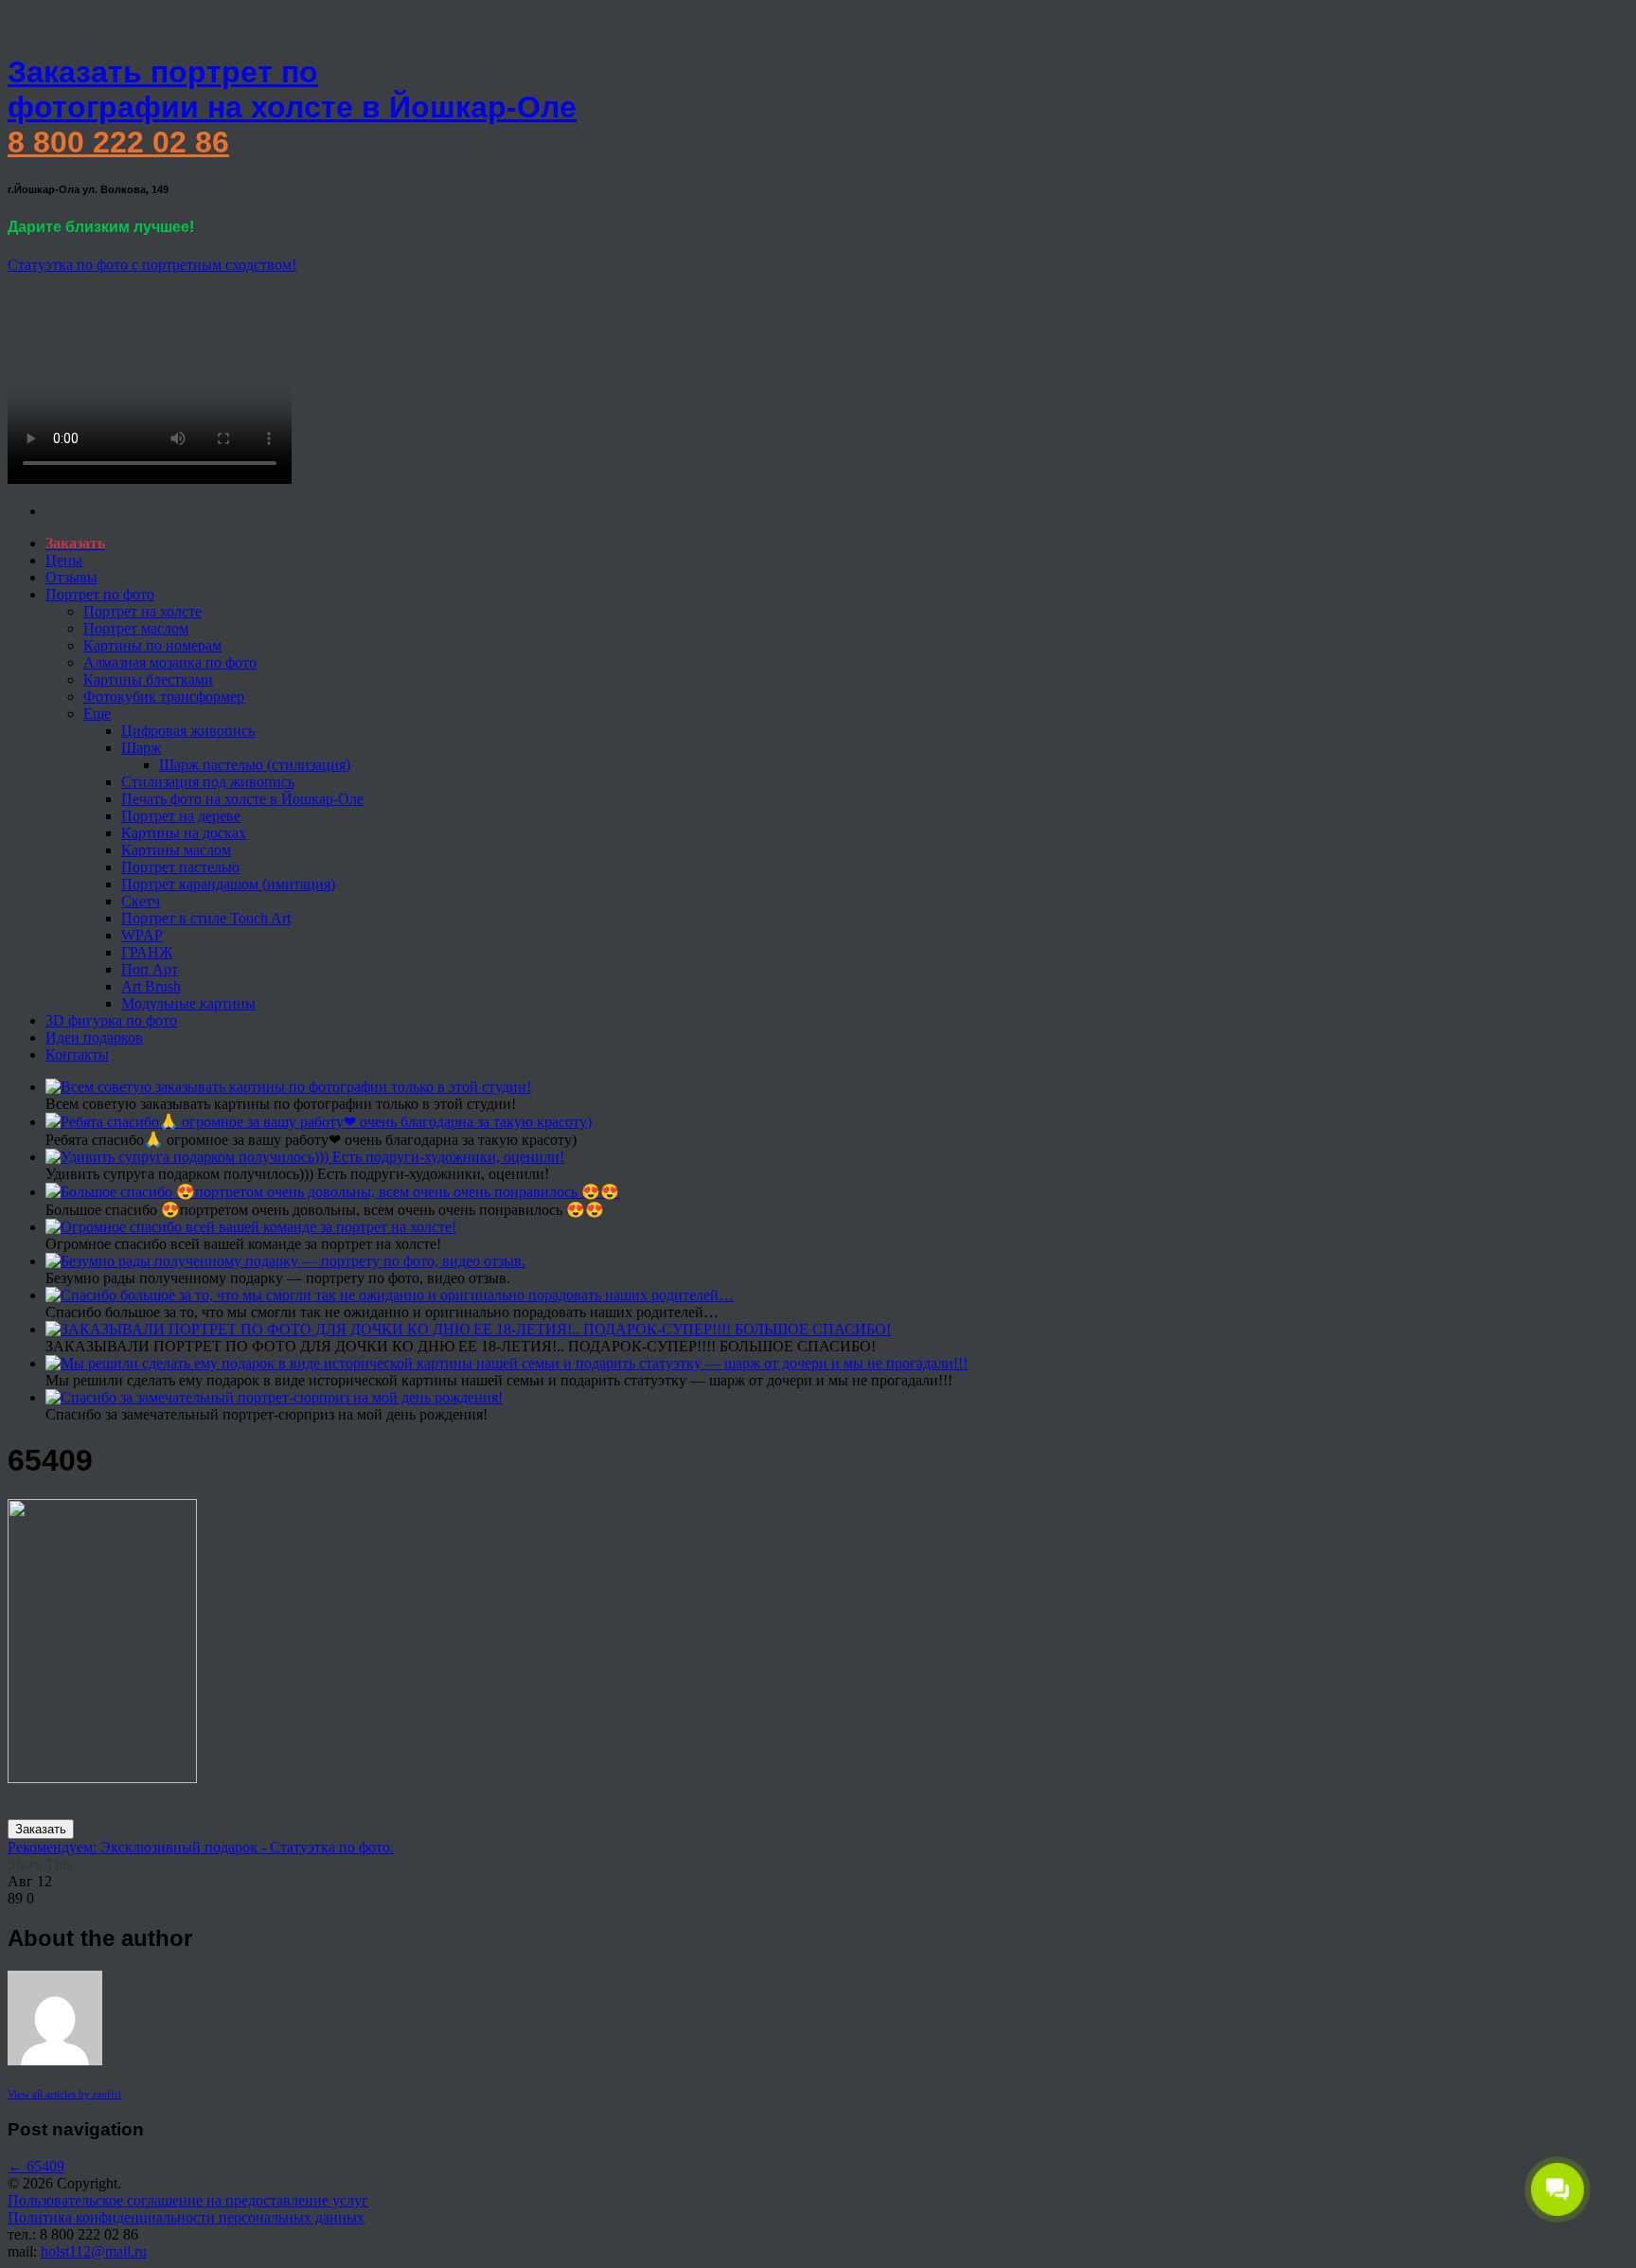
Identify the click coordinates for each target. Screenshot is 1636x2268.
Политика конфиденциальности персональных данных (186, 2217)
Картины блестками (148, 679)
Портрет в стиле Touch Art (206, 918)
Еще (97, 714)
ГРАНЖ (147, 952)
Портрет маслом (136, 628)
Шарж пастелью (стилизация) (255, 765)
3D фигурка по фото (111, 1020)
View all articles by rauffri (64, 2094)
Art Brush (151, 986)
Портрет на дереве (181, 816)
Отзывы (71, 577)
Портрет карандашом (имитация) (228, 884)
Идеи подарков (94, 1037)
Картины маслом (176, 850)
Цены (64, 560)
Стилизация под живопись (208, 782)
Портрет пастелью (180, 867)
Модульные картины (188, 1003)
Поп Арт (150, 969)
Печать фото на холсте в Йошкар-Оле (242, 799)
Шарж (141, 748)
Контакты (77, 1054)
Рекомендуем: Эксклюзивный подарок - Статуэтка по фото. (201, 1847)
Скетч (141, 901)
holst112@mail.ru (94, 2251)
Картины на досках (184, 833)
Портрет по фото (100, 594)
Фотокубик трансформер (164, 696)
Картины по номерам (152, 645)
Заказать (41, 1829)
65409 (36, 2166)
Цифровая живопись (188, 731)
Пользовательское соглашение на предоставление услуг (188, 2200)
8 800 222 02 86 (118, 142)
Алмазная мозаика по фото (170, 662)
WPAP (142, 935)
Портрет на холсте (142, 611)
